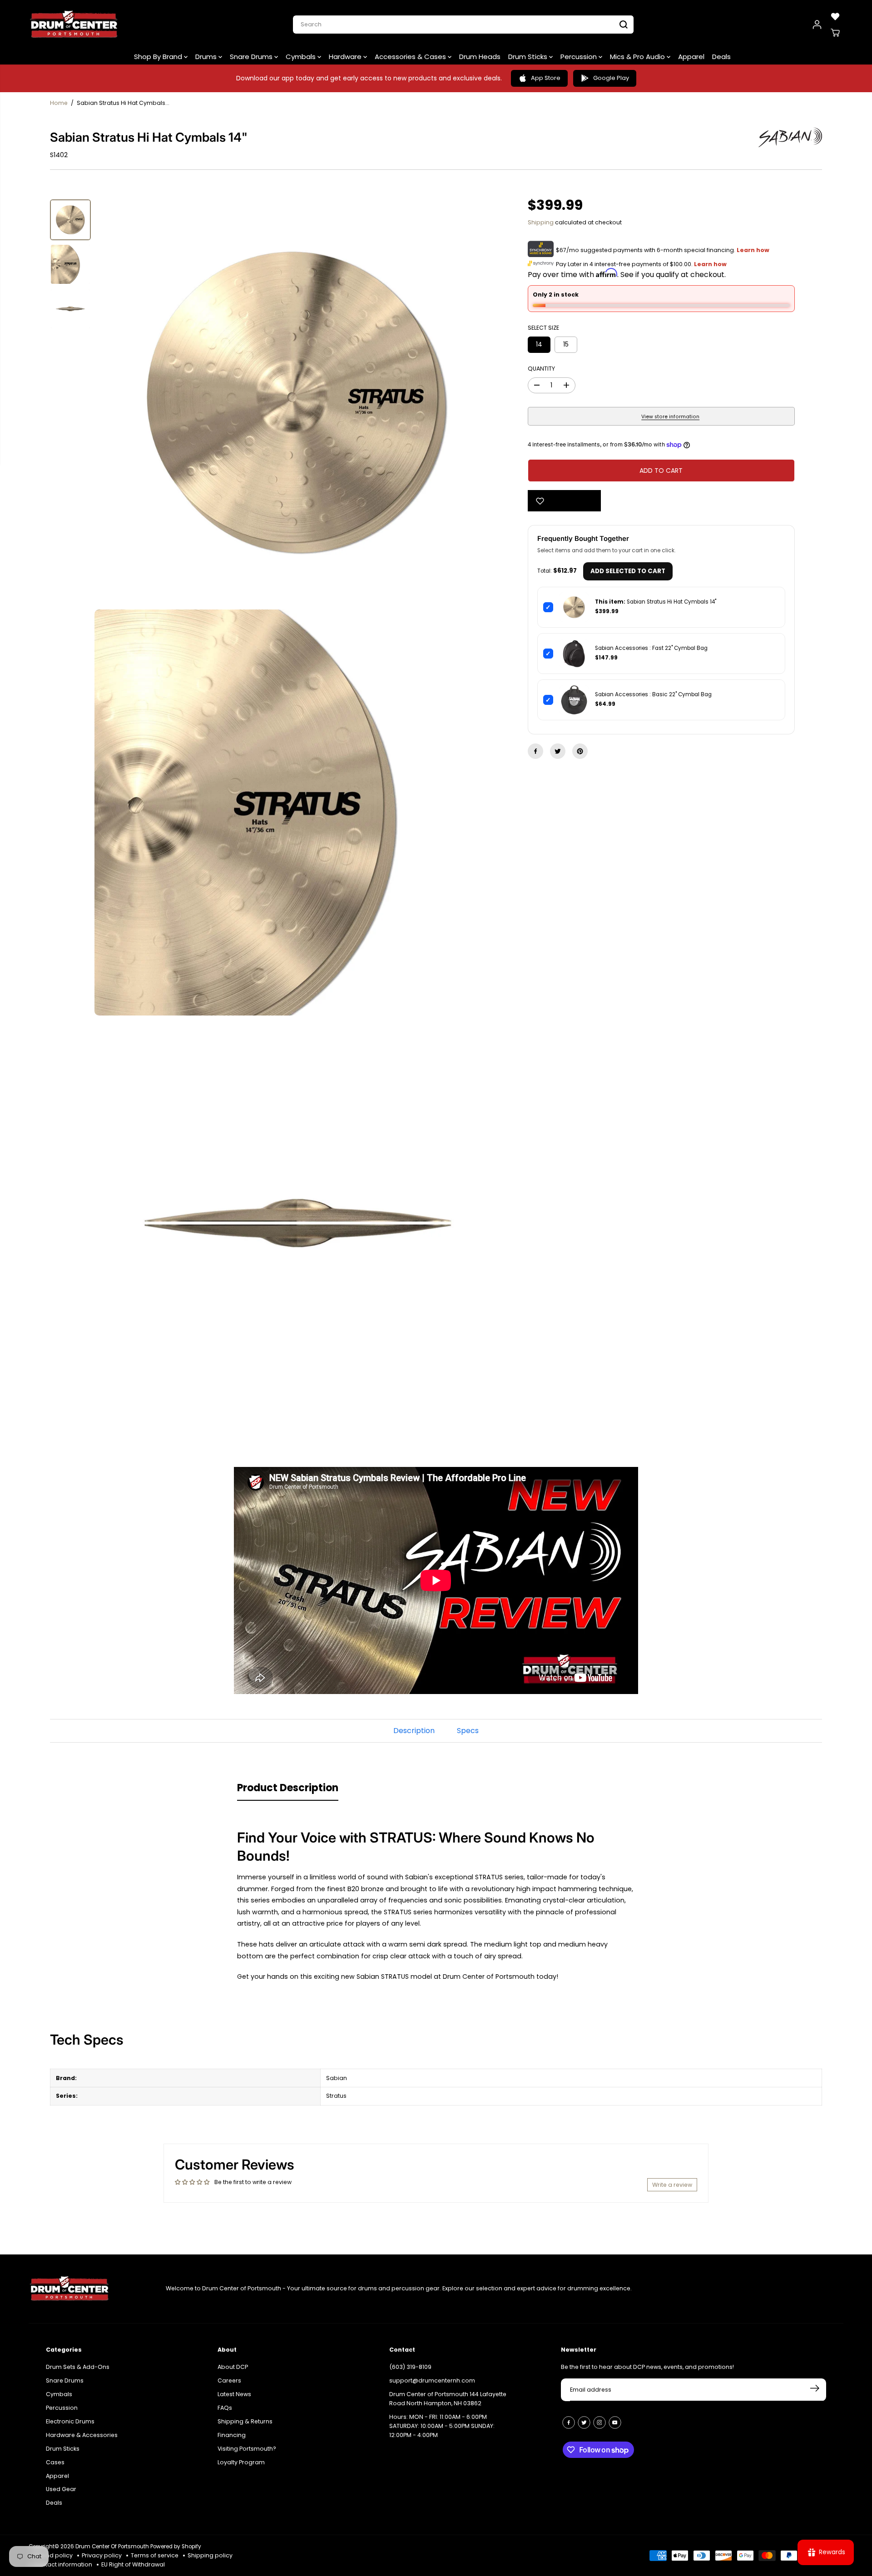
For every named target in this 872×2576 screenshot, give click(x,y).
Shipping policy (210, 2555)
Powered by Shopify (176, 2546)
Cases (55, 2462)
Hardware (346, 57)
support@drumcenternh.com (432, 2380)
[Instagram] (599, 2422)
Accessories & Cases (411, 57)
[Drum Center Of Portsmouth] (74, 25)
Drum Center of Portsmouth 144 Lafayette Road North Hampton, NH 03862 (448, 2399)
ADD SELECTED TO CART (628, 571)
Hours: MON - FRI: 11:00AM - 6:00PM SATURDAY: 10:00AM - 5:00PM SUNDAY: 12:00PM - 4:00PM (442, 2426)
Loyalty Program (241, 2462)
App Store (546, 78)
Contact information (63, 2564)
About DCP (233, 2367)
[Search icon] (624, 25)
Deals (721, 57)
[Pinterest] (580, 751)
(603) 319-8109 (410, 2367)
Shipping (541, 222)
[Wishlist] (835, 16)
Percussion (580, 57)
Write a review (672, 2185)
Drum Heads (480, 57)
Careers (229, 2380)
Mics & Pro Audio (638, 57)
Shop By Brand (159, 57)
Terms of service (155, 2555)
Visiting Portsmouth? (247, 2449)
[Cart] (835, 33)
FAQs (225, 2408)
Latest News (234, 2394)
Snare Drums (252, 57)
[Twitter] (558, 751)
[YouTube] (615, 2422)
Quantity (541, 369)
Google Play (611, 78)
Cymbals (302, 57)
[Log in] (817, 25)
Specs (468, 1731)
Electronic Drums (70, 2421)
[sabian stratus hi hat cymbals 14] (297, 402)
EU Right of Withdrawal (133, 2564)
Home (59, 103)
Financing (232, 2435)
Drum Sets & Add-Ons (78, 2367)
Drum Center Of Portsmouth (112, 2546)
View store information (670, 417)
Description (414, 1731)
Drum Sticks (529, 57)
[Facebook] (535, 751)
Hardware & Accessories (82, 2435)
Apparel (691, 57)
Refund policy (53, 2555)
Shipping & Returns (245, 2421)
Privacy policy (102, 2555)
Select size (543, 328)
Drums (207, 57)
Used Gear (61, 2489)
